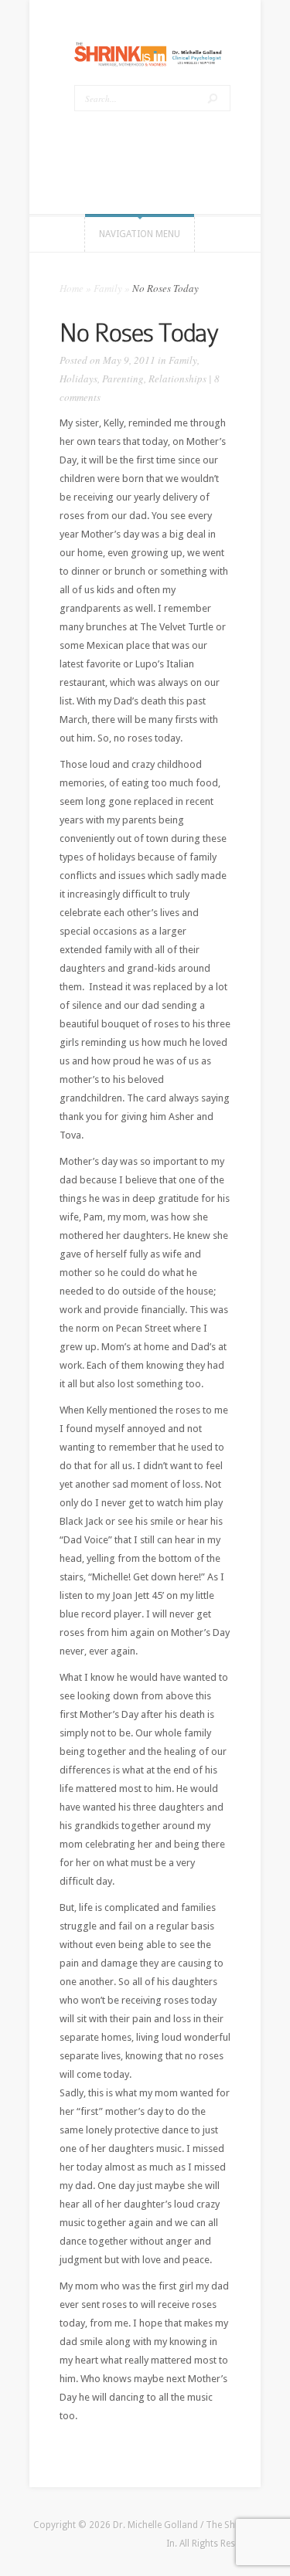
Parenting (123, 378)
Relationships (177, 378)
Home (72, 288)
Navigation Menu (140, 234)
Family (108, 288)
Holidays (78, 378)
